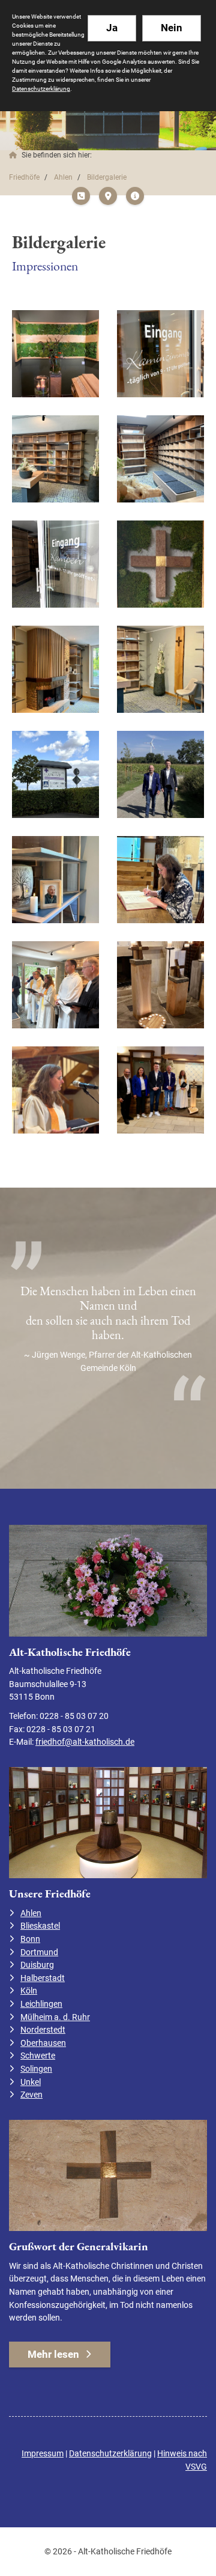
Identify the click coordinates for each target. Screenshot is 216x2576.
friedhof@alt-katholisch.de (85, 1742)
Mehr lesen (53, 2354)
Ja (112, 28)
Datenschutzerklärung (110, 2454)
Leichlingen (41, 2004)
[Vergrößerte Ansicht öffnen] (55, 354)
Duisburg (37, 1965)
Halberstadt (43, 1978)
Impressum (43, 2454)
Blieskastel (40, 1926)
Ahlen (63, 177)
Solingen (36, 2069)
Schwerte (38, 2056)
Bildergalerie (107, 177)
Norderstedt (43, 2030)
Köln (29, 1991)
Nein (172, 28)
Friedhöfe (24, 177)
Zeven (31, 2095)
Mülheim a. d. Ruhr (55, 2017)
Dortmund (39, 1952)
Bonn (30, 1939)
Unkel (31, 2082)
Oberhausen (43, 2043)
